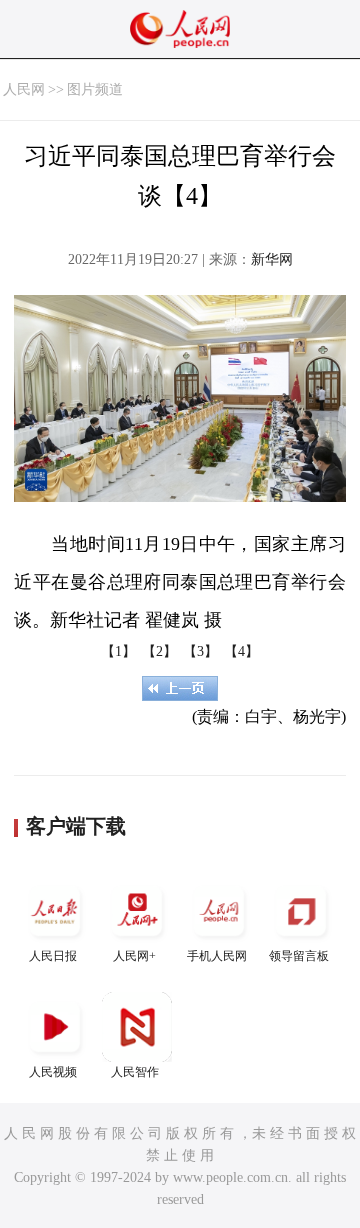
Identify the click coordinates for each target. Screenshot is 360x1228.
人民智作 (135, 1072)
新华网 (272, 259)
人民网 (24, 89)
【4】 (241, 651)
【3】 (200, 651)
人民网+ (134, 956)
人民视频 (53, 1072)
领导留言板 (299, 956)
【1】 (118, 651)
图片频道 (95, 89)
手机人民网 (217, 956)
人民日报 (53, 956)
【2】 (159, 651)
